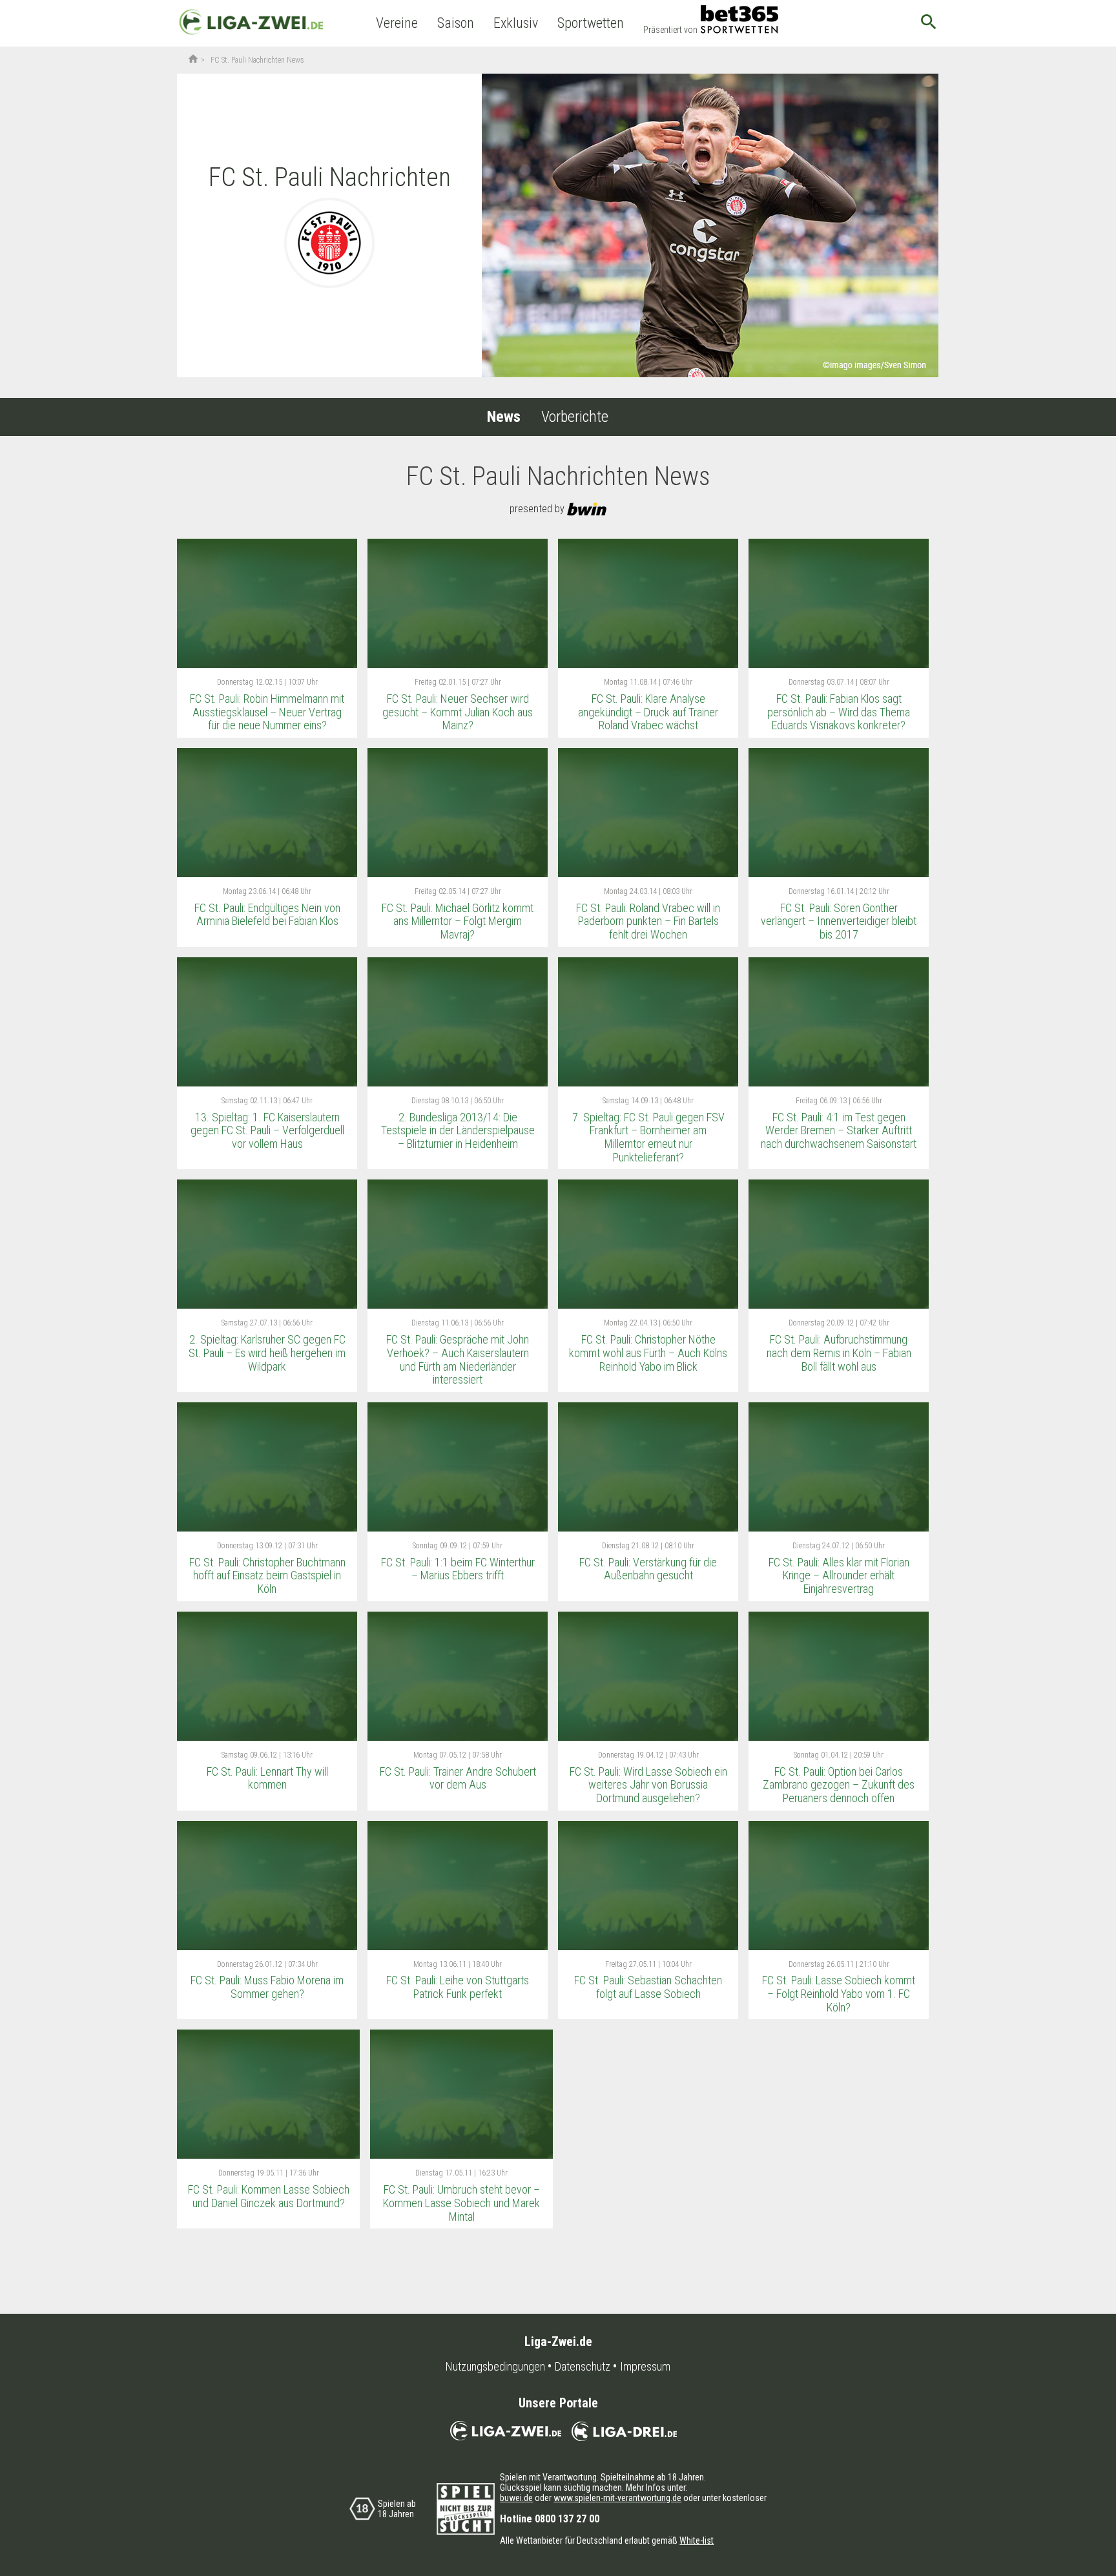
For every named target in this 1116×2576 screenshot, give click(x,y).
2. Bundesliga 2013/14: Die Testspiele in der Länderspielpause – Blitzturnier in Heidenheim (458, 1130)
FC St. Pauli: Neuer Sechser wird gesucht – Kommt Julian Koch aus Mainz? (458, 712)
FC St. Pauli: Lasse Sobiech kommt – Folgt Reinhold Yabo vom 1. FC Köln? (839, 1993)
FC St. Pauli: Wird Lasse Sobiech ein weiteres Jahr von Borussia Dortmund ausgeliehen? (648, 1785)
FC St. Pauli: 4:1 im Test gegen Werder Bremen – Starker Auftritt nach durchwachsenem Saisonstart (839, 1130)
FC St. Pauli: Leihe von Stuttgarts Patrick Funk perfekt (458, 1987)
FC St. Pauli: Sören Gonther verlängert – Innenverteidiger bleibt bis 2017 (839, 921)
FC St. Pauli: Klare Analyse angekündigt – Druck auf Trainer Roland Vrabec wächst (648, 712)
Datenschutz (583, 2367)
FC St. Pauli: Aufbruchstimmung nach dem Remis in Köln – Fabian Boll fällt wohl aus (839, 1353)
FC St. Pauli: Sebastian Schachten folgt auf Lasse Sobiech (648, 1987)
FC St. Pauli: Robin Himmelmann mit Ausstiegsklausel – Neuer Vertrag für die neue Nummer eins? (267, 712)
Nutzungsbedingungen (495, 2367)
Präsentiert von (670, 30)
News (504, 417)
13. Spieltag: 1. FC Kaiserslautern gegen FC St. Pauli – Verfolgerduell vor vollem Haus (267, 1130)
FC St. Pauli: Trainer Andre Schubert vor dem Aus (458, 1778)
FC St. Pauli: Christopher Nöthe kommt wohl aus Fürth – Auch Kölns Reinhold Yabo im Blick (648, 1353)
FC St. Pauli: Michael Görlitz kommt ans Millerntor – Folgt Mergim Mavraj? (458, 921)
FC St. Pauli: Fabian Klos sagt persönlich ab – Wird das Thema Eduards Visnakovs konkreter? (839, 712)
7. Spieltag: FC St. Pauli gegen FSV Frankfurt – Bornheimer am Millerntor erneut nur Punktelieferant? (648, 1137)
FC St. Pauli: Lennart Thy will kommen (267, 1778)
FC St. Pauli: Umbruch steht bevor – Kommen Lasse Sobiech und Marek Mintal (461, 2203)
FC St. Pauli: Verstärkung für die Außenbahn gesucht (648, 1569)
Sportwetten (591, 23)
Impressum (645, 2367)
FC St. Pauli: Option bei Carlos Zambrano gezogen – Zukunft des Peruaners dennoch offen (839, 1785)
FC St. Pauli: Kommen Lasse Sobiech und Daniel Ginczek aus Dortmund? (269, 2196)
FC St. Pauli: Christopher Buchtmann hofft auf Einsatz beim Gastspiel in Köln (267, 1575)
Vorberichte (575, 417)
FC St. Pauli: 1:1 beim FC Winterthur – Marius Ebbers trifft (458, 1569)
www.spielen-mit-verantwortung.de (617, 2498)
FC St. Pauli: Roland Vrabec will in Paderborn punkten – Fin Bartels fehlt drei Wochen (648, 921)
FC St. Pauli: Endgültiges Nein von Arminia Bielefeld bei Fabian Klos (267, 915)
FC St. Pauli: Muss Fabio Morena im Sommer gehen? (267, 1987)
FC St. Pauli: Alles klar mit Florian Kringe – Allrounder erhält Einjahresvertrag (839, 1575)
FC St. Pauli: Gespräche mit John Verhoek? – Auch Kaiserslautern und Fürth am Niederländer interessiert (458, 1359)
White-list (697, 2540)
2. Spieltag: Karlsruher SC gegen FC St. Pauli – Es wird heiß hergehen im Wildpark (267, 1353)
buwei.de (516, 2498)
